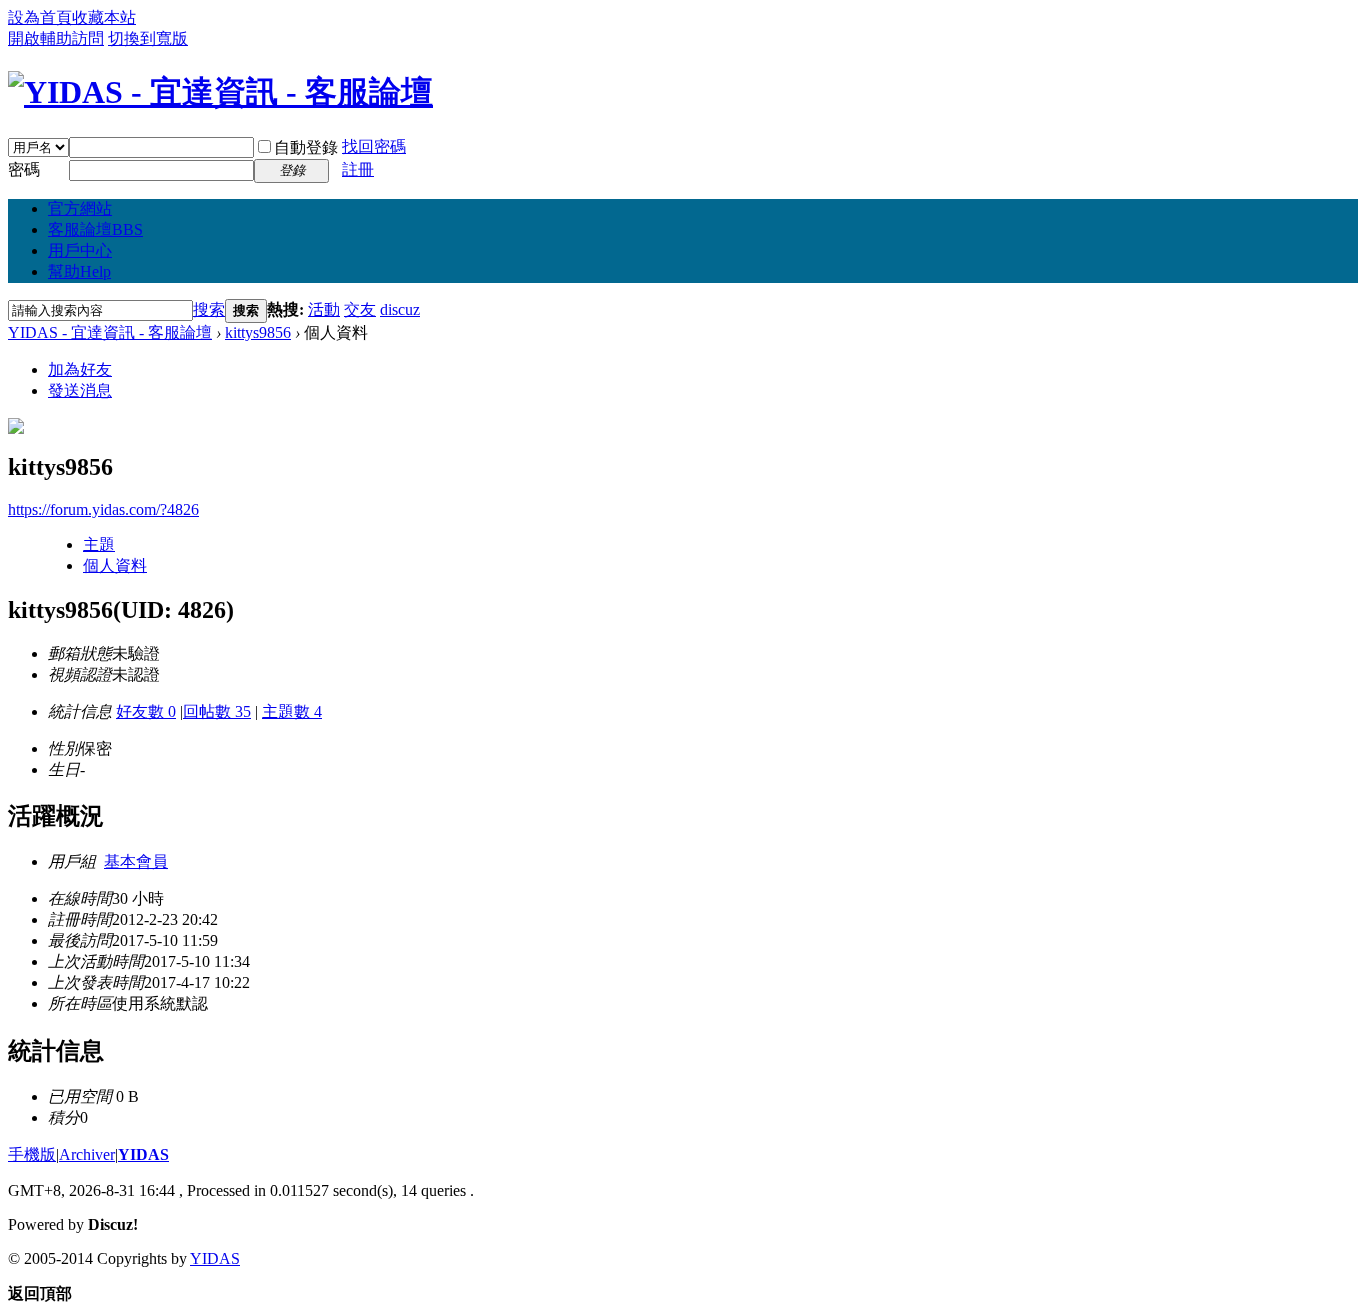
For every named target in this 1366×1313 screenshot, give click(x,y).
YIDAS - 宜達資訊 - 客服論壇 (110, 332)
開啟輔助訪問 (56, 38)
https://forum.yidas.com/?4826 (103, 509)
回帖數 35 (217, 711)
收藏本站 (104, 17)
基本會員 (136, 861)
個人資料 (115, 565)
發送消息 (80, 390)
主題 (99, 544)
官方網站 (80, 208)
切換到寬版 (148, 38)
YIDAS (143, 1154)
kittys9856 (258, 332)
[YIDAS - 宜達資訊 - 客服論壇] (220, 92)
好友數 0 (146, 711)
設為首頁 (40, 17)
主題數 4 (292, 711)
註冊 (358, 169)
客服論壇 (95, 229)
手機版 (32, 1154)
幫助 (79, 271)
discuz (400, 309)
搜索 (209, 309)
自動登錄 (306, 147)
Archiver (87, 1154)
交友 (360, 309)
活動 (324, 309)
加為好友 (80, 369)
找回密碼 (374, 146)
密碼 (24, 169)
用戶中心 (80, 250)
